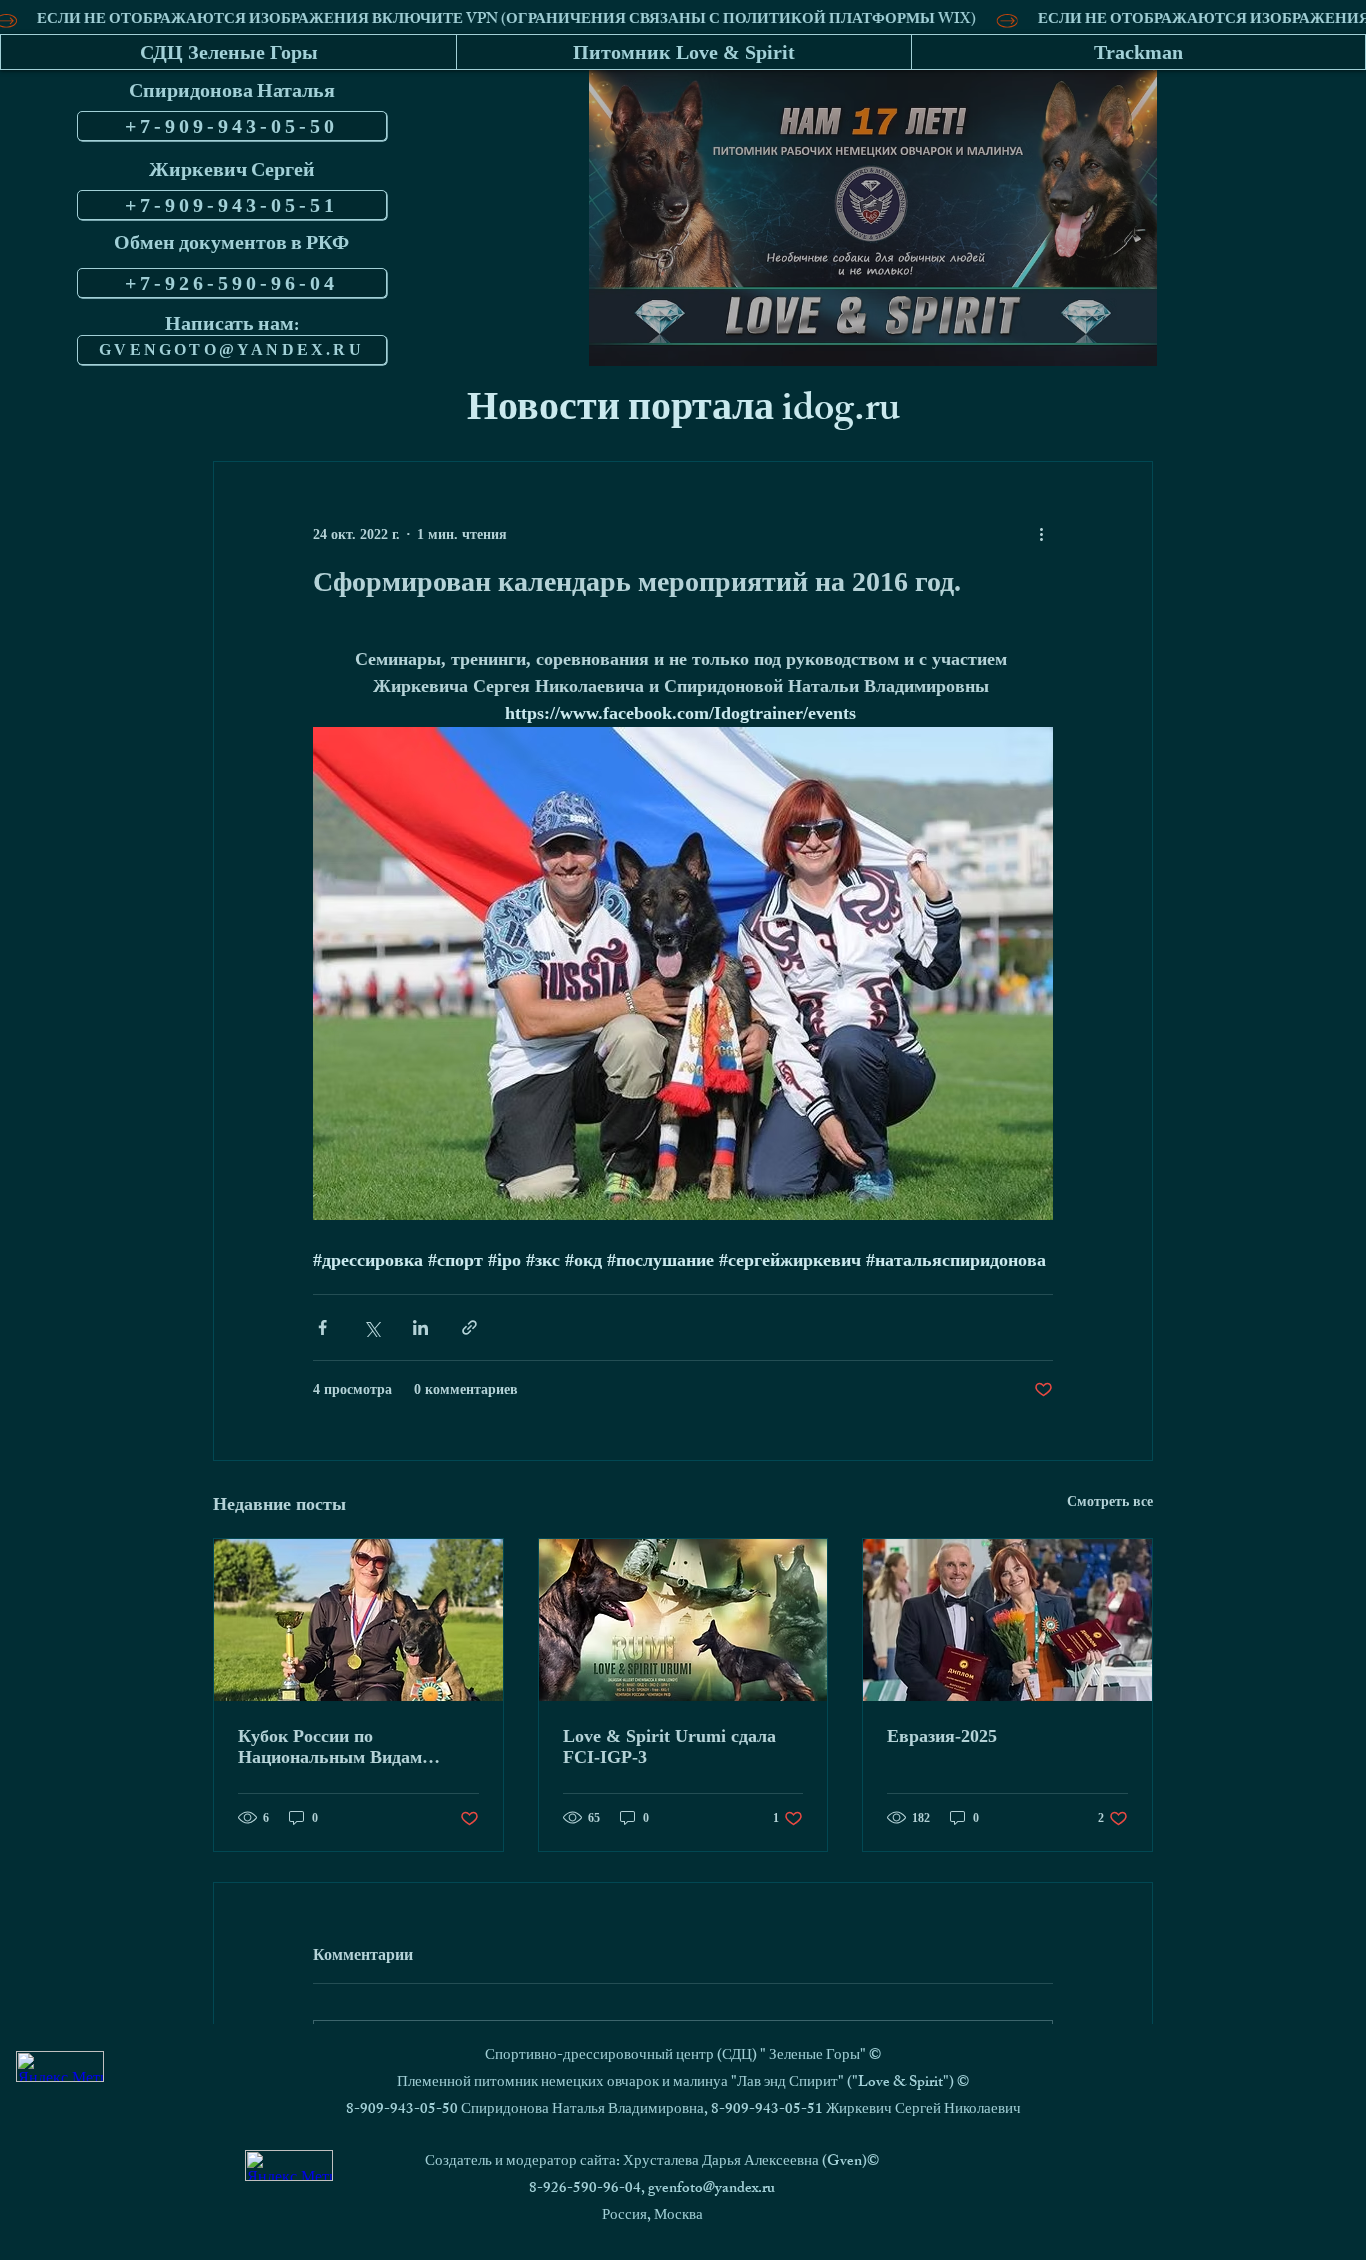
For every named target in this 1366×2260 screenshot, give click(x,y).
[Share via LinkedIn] (420, 1327)
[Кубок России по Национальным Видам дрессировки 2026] (358, 1620)
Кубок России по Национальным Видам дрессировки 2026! (330, 1747)
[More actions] (1041, 534)
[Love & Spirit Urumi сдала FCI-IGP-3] (683, 1620)
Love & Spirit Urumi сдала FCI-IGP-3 (669, 1746)
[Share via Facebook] (322, 1327)
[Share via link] (469, 1327)
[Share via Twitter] (371, 1327)
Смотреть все (1110, 1501)
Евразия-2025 (942, 1736)
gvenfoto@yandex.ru (711, 2189)
